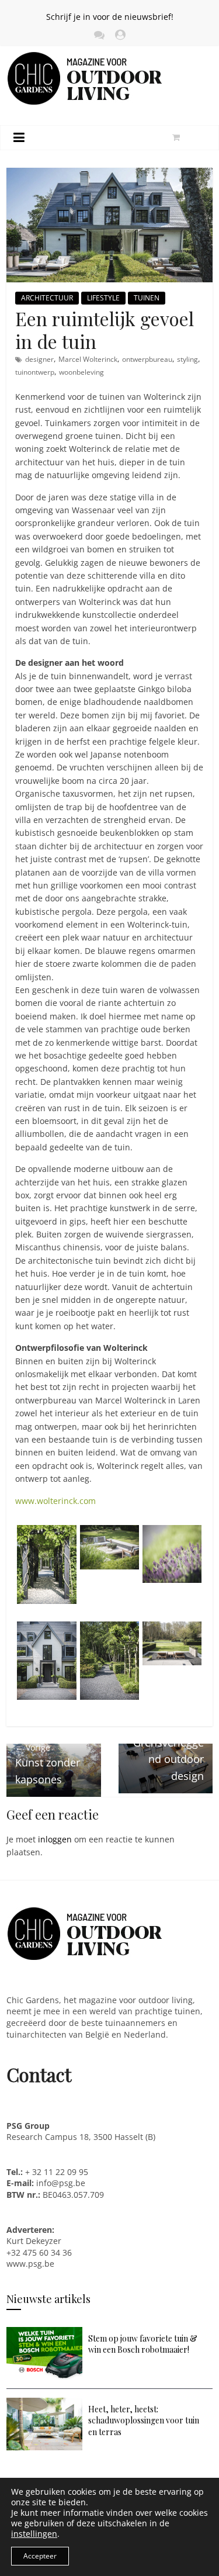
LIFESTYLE (103, 298)
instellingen (34, 2534)
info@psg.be (61, 2183)
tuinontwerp (35, 372)
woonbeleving (81, 372)
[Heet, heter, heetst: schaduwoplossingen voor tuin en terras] (44, 2403)
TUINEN (147, 298)
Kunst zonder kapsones (48, 1764)
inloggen (55, 1839)
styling (187, 359)
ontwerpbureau (147, 359)
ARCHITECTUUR (47, 298)
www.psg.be (32, 2264)
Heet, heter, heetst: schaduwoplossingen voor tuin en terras (144, 2421)
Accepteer (40, 2556)
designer (39, 359)
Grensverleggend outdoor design (168, 1752)
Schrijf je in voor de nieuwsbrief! (110, 17)
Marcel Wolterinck (88, 359)
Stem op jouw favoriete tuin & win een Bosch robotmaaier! (143, 2344)
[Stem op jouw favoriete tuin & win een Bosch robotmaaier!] (44, 2333)
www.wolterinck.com (55, 1501)
